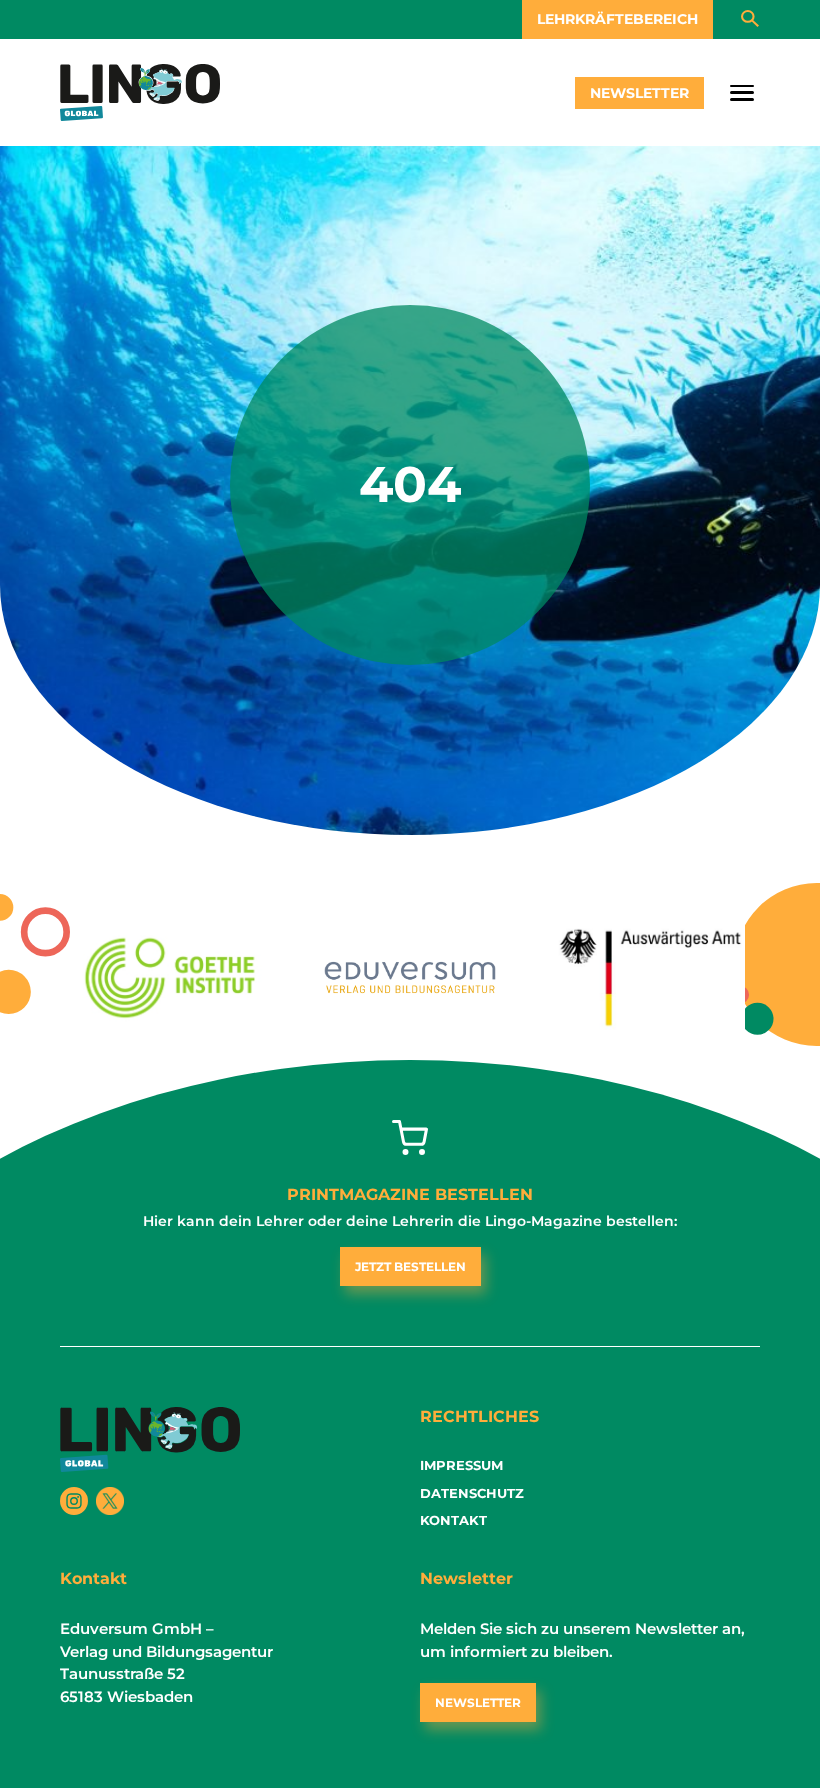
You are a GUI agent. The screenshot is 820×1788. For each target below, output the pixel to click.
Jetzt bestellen (410, 1266)
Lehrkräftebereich (617, 19)
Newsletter (639, 93)
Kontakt (453, 1520)
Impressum (461, 1465)
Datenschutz (472, 1493)
